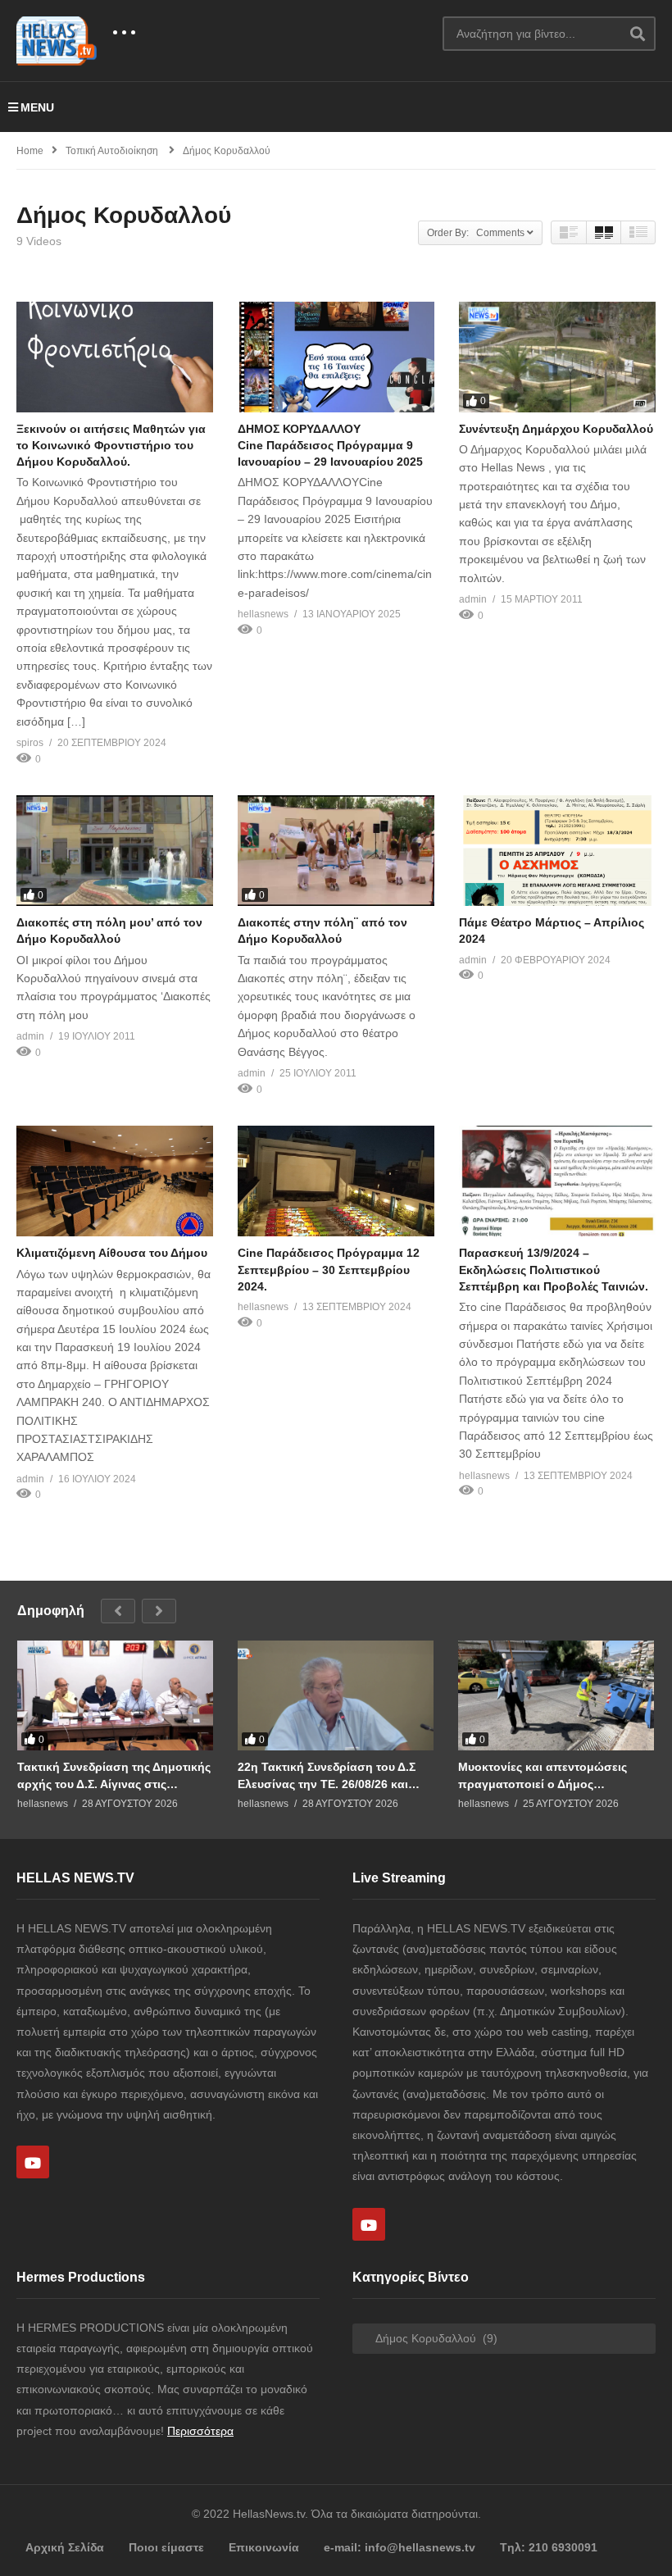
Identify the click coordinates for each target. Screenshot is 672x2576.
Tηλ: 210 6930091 (549, 2547)
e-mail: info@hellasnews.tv (400, 2547)
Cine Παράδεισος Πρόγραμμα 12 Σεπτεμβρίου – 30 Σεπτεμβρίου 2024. (329, 1270)
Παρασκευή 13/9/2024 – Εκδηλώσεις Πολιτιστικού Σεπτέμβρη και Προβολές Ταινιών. (554, 1270)
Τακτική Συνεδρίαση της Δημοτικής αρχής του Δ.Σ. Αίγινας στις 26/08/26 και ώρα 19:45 (114, 1775)
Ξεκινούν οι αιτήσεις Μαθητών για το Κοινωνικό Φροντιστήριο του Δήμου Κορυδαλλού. (111, 446)
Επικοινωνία (264, 2547)
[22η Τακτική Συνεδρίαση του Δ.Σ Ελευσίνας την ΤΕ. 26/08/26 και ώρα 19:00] (336, 1696)
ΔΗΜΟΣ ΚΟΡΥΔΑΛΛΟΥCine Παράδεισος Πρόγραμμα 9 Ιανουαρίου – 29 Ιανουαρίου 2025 (330, 446)
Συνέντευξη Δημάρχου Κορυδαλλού (556, 429)
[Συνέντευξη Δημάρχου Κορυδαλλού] (557, 357)
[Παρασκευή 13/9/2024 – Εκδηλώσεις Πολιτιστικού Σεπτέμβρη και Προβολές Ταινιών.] (557, 1181)
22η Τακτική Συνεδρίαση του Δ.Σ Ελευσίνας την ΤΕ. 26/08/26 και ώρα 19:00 (327, 1775)
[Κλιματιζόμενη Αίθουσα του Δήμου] (115, 1181)
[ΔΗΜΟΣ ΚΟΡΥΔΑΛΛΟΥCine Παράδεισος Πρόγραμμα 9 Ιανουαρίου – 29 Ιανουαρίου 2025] (336, 357)
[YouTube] (33, 2162)
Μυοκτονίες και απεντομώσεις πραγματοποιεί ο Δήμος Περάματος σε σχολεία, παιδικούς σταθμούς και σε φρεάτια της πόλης (552, 1775)
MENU (37, 107)
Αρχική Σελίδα (65, 2547)
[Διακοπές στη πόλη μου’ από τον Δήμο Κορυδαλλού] (115, 851)
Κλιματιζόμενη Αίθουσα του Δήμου (112, 1253)
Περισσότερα (200, 2431)
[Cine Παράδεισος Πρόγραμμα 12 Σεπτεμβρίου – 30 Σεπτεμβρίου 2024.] (336, 1181)
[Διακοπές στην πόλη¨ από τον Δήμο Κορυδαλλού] (336, 851)
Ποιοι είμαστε (166, 2547)
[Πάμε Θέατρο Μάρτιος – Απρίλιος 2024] (557, 851)
